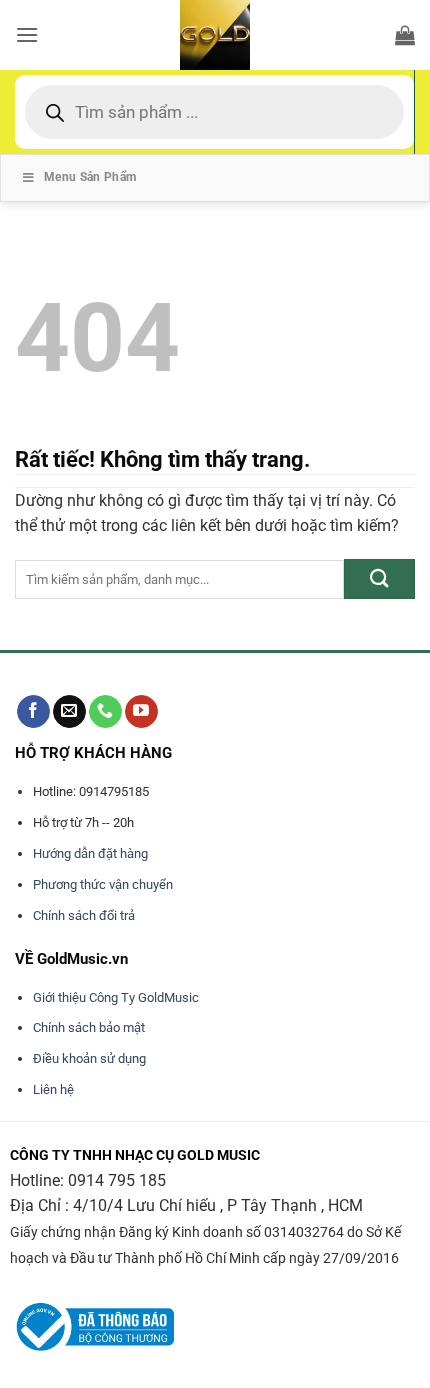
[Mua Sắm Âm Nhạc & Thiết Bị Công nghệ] (215, 35)
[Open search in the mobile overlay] (214, 112)
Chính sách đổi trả (84, 915)
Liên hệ (53, 1089)
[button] (27, 34)
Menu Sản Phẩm (90, 177)
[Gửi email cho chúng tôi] (69, 712)
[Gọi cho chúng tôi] (105, 712)
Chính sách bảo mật (89, 1027)
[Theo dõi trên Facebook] (33, 712)
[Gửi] (379, 578)
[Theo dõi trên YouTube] (141, 712)
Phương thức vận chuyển (103, 884)
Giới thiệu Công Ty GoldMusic (116, 997)
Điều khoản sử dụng (89, 1058)
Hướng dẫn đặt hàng (90, 853)
